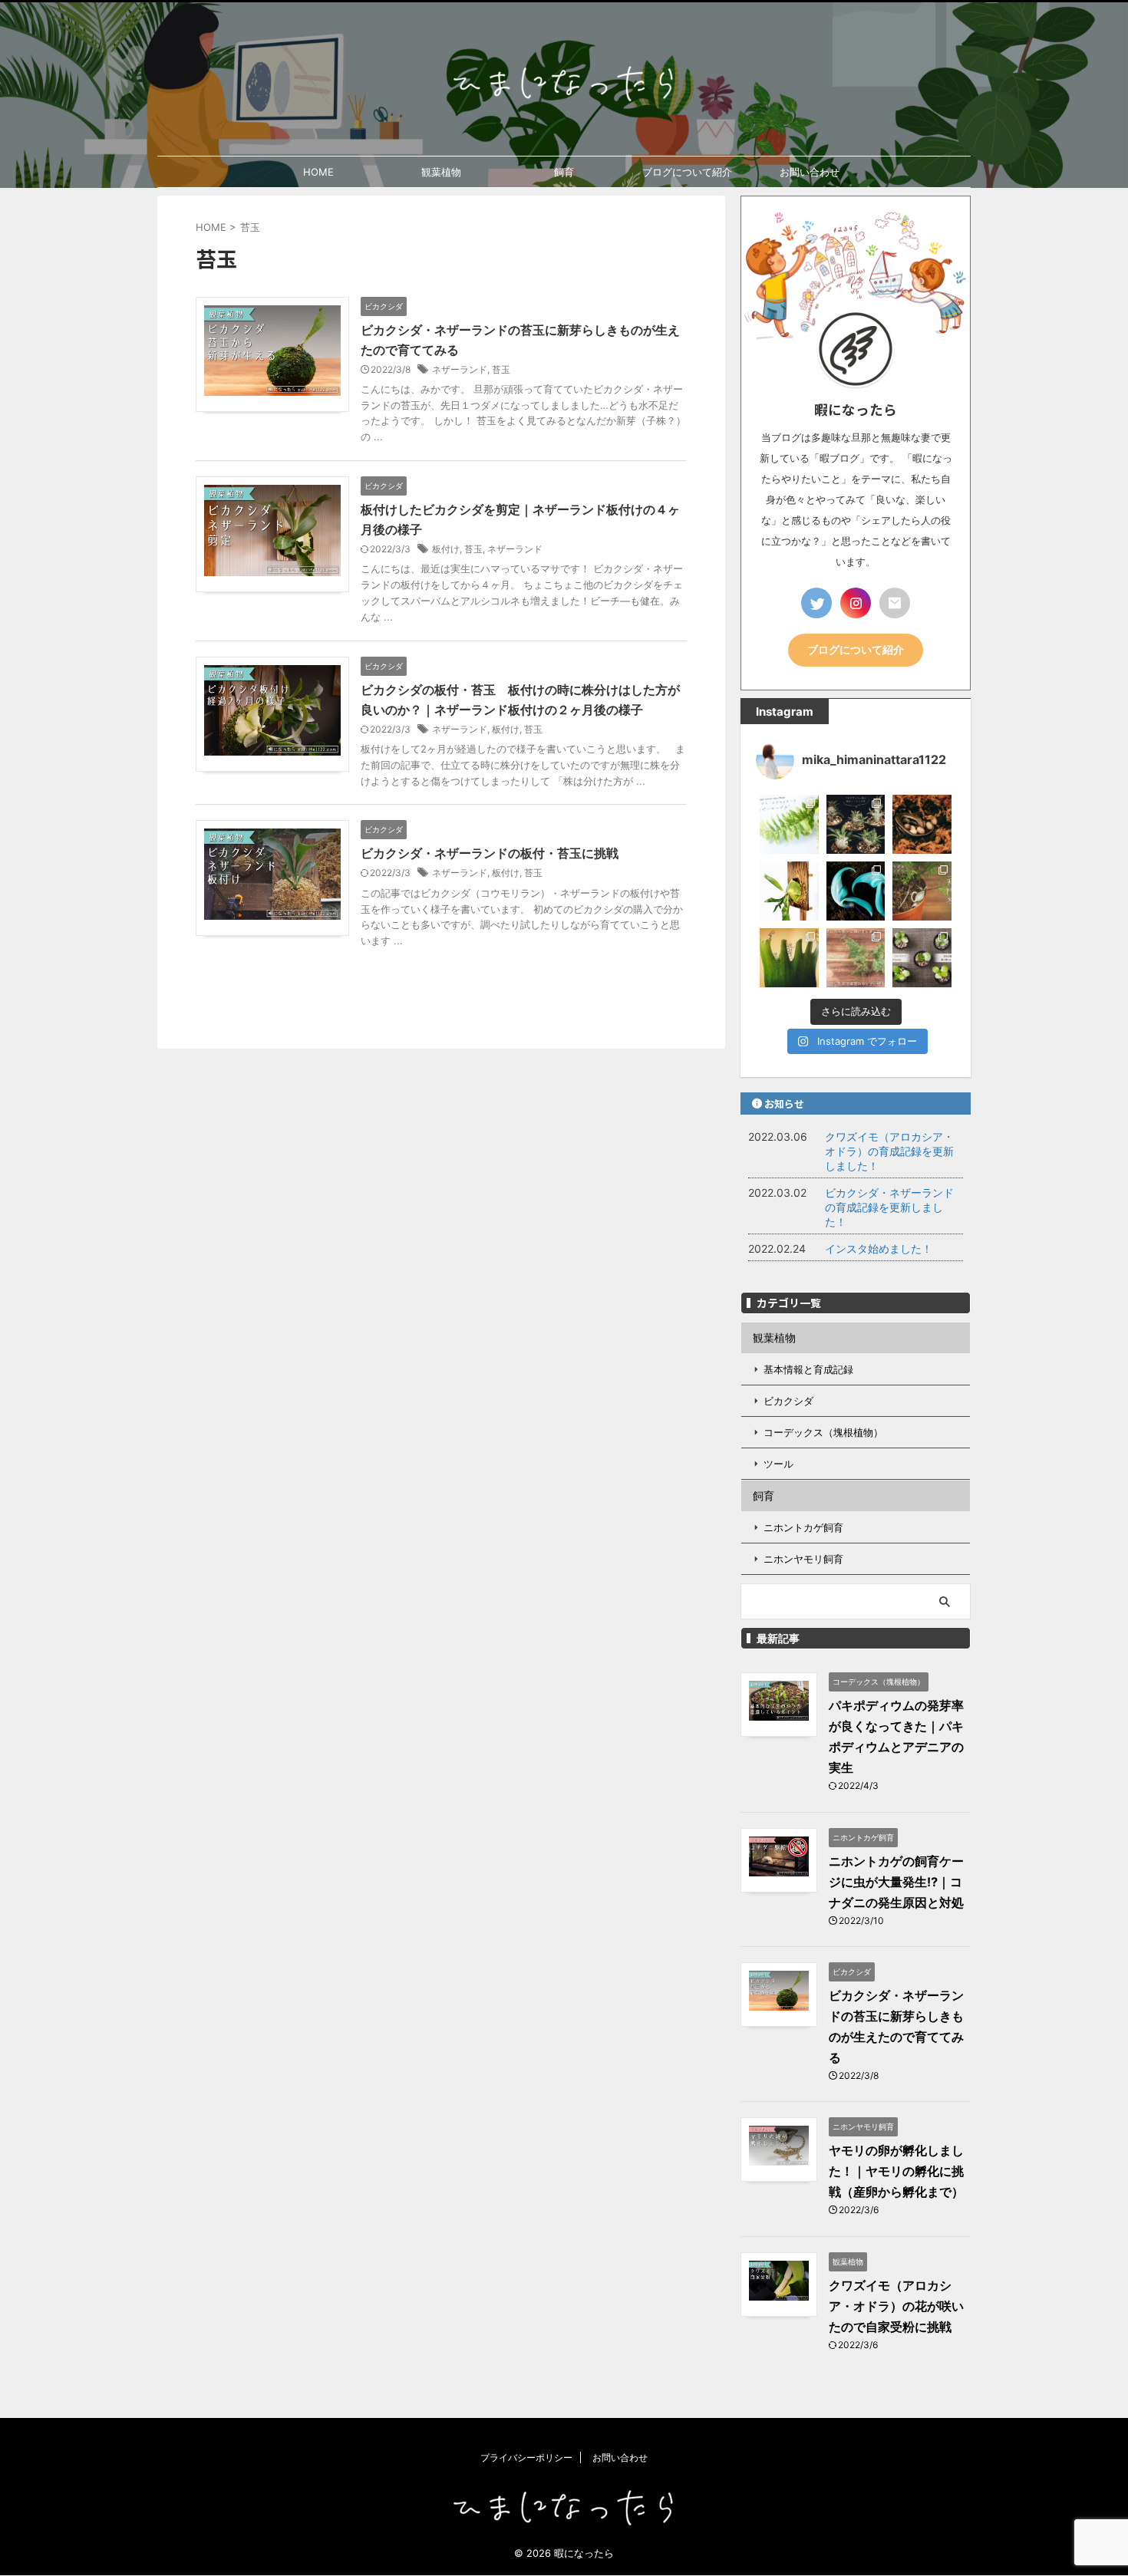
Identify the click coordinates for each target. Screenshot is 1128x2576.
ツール (778, 1464)
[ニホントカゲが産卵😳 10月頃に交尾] (922, 824)
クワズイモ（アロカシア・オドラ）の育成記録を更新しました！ (889, 1151)
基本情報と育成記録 (808, 1369)
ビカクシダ (788, 1401)
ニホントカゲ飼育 (803, 1527)
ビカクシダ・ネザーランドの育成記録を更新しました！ (889, 1207)
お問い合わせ (810, 172)
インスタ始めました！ (879, 1248)
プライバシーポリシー (526, 2457)
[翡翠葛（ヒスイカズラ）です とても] (856, 891)
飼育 (564, 172)
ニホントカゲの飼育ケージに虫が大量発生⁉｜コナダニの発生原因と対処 (896, 1882)
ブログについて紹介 (687, 172)
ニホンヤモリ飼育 (803, 1559)
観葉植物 (441, 172)
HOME (318, 172)
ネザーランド (460, 369)
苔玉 (501, 369)
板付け (446, 549)
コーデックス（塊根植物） (823, 1432)
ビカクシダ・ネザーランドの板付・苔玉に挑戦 (490, 853)
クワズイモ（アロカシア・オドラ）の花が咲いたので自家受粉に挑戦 (896, 2306)
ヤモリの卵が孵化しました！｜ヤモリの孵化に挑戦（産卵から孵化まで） (896, 2171)
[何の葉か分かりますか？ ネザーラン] (789, 958)
